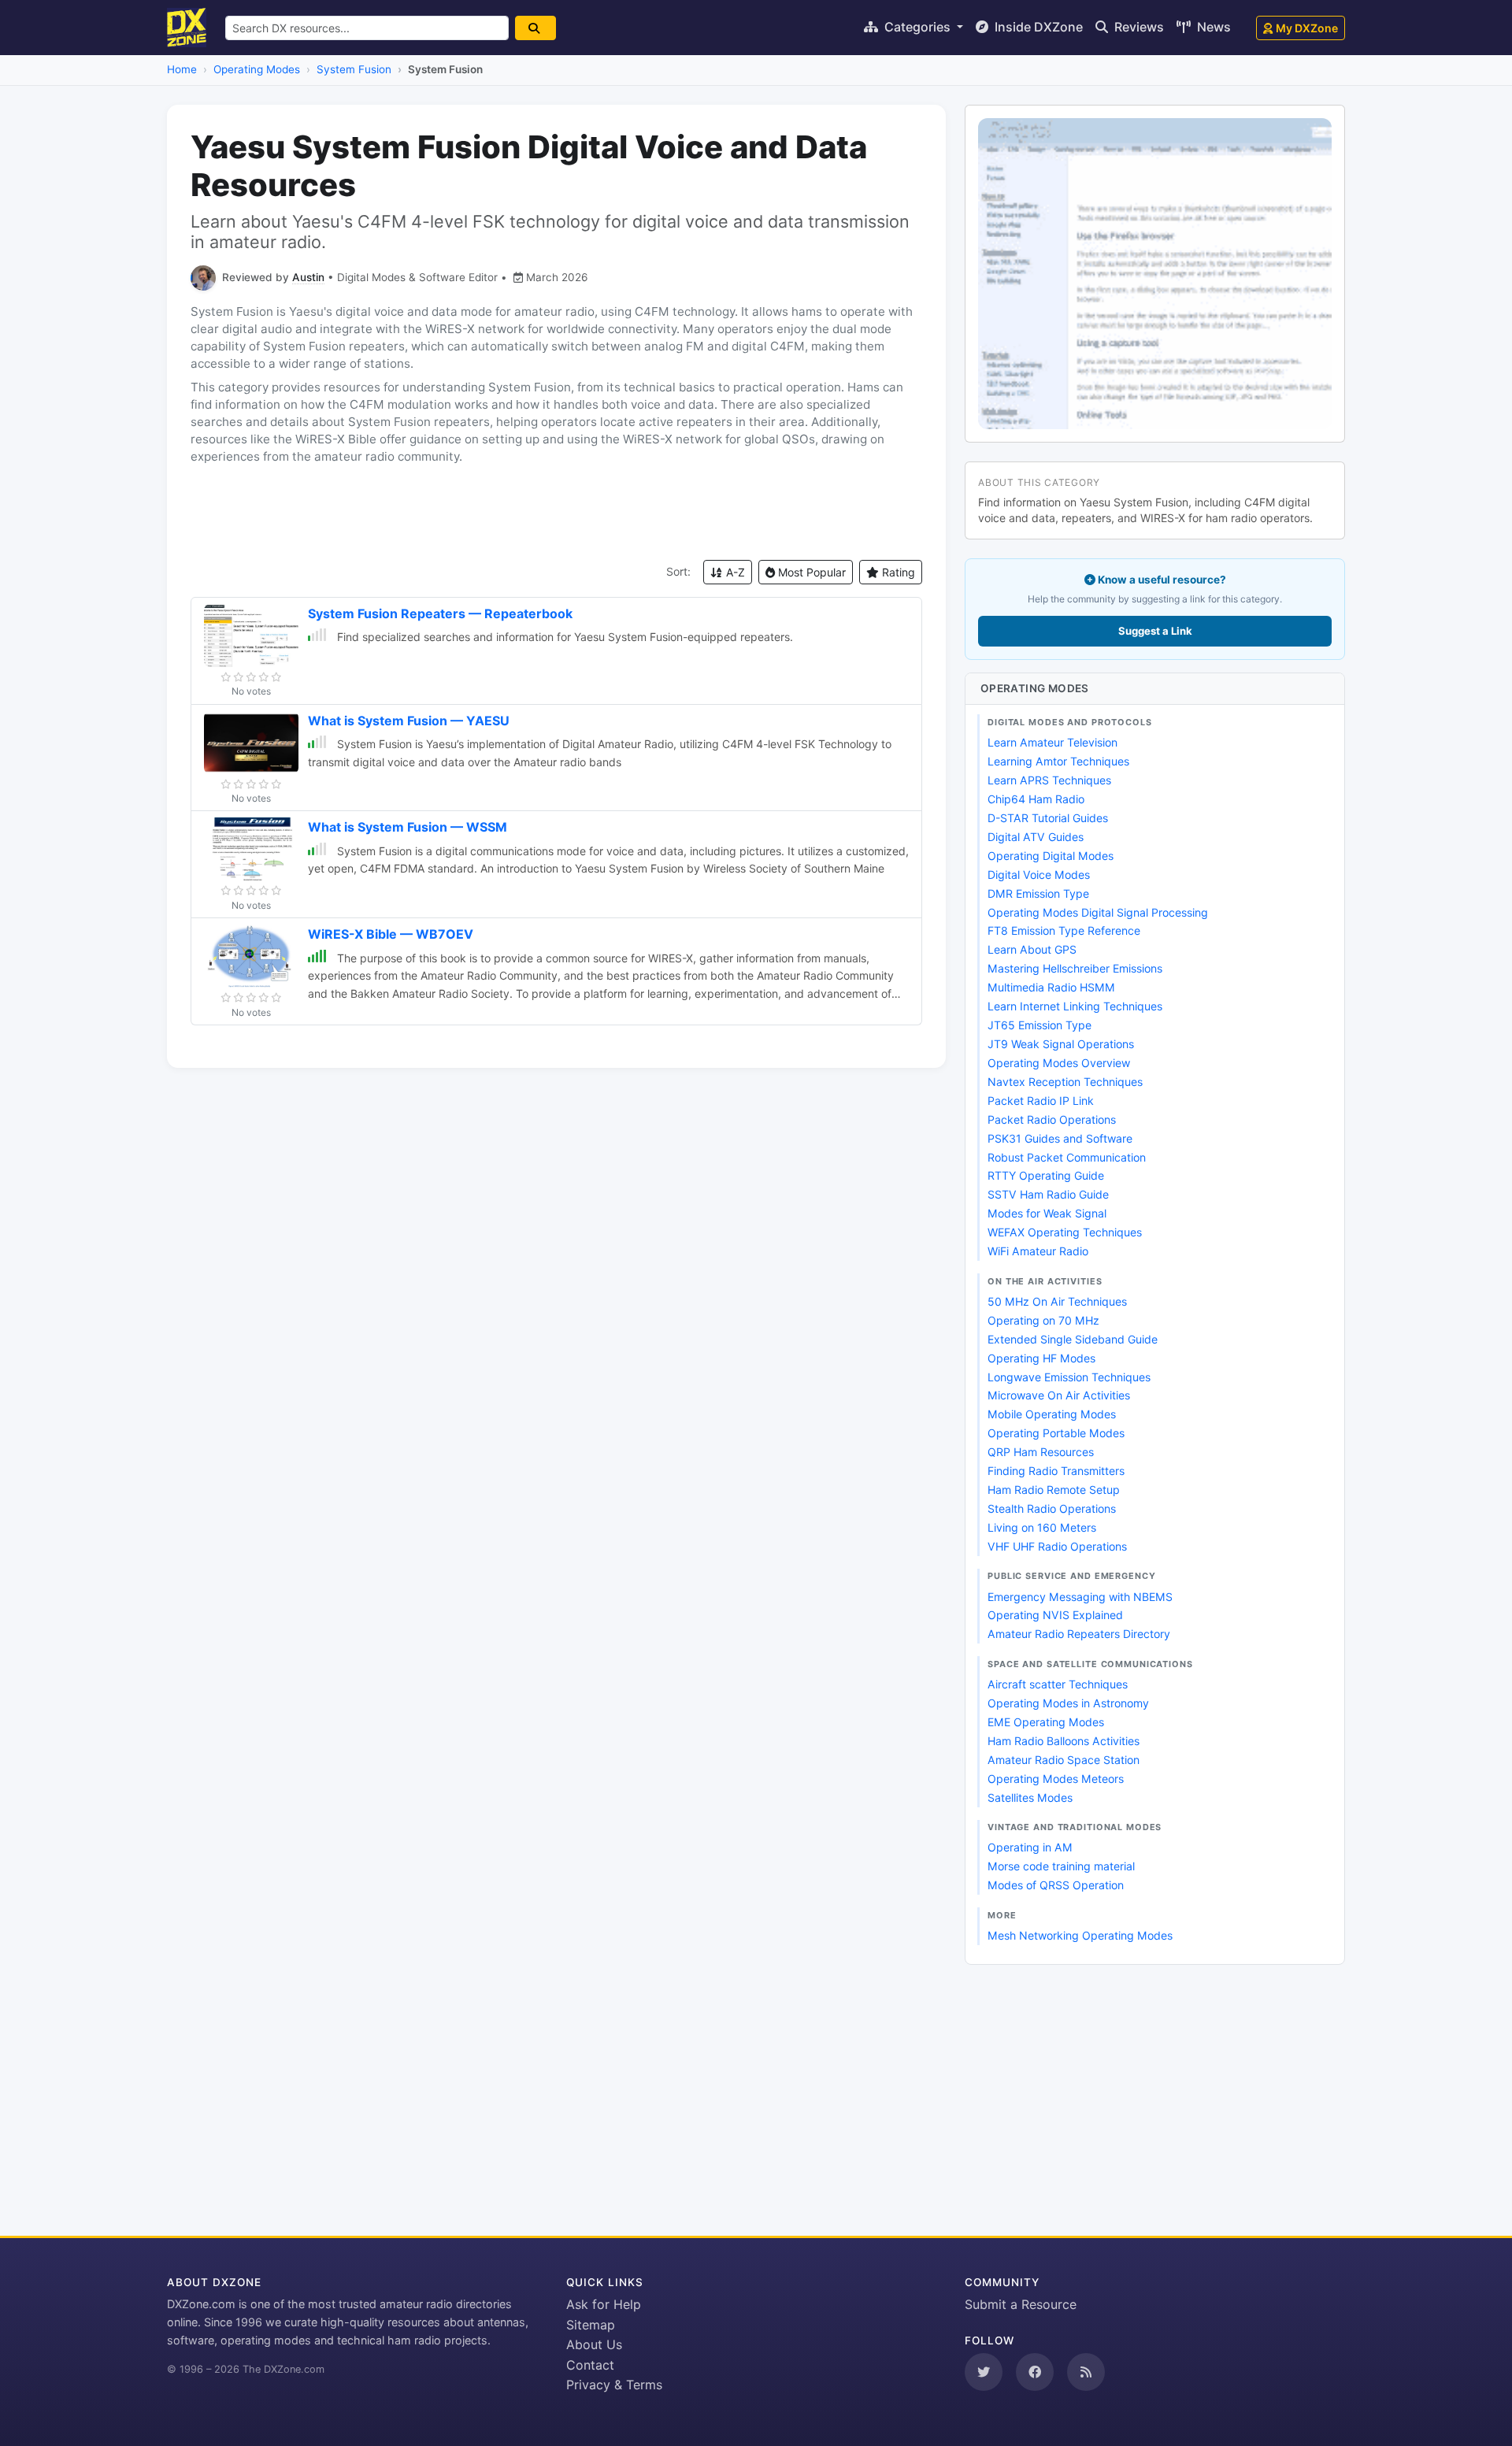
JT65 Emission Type (1039, 1025)
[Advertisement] (556, 513)
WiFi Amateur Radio (1038, 1251)
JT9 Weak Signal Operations (1061, 1044)
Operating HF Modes (1041, 1358)
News (1212, 27)
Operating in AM (1030, 1847)
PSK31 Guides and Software (1060, 1138)
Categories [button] (917, 27)
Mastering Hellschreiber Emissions (1075, 968)
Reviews (1138, 27)
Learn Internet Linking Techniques (1075, 1006)
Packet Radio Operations (1052, 1119)
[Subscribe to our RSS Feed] (1086, 2372)
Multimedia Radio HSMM (1051, 987)
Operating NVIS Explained (1055, 1615)
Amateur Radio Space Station (1064, 1760)
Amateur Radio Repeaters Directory (1079, 1634)
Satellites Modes (1030, 1797)
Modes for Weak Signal (1047, 1213)
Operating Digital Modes (1051, 856)
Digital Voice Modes (1039, 875)
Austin (308, 277)
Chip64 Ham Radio (1036, 799)
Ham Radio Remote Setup (1054, 1490)
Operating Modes (257, 69)
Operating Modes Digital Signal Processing (1098, 912)
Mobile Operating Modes (1052, 1414)
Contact (590, 2365)
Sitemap (591, 2325)
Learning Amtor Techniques (1058, 761)
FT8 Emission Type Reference (1064, 930)
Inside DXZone (1037, 27)
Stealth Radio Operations (1052, 1508)
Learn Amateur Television (1052, 742)
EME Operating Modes (1046, 1722)
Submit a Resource (1021, 2304)
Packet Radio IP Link (1041, 1101)
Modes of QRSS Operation (1056, 1885)
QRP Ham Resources (1041, 1452)
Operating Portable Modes (1056, 1433)
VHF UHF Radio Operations (1057, 1546)
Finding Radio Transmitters (1056, 1471)
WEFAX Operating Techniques (1065, 1232)
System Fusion (354, 69)
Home (182, 69)
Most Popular (810, 572)
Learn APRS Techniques (1049, 780)
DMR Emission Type (1038, 893)
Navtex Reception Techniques (1065, 1082)
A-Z (734, 572)
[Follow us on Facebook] (1035, 2372)
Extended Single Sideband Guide (1073, 1339)
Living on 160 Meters (1042, 1527)
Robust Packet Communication (1067, 1157)
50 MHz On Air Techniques (1057, 1301)
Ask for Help (604, 2304)
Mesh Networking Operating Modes (1080, 1935)
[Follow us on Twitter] (984, 2372)
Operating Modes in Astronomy (1068, 1703)
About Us (594, 2344)
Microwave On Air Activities (1059, 1395)
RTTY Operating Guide (1046, 1175)
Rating (897, 572)
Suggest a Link (1155, 631)
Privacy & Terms (614, 2385)
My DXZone (1307, 28)
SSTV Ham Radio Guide (1048, 1194)
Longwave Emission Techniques (1069, 1377)
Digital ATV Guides (1036, 837)
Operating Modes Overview (1059, 1063)
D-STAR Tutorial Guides (1048, 818)
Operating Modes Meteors (1056, 1779)
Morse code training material (1061, 1866)
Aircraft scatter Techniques (1058, 1684)
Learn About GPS (1032, 949)
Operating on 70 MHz (1043, 1320)
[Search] (535, 28)
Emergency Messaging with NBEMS (1080, 1597)
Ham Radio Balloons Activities (1064, 1741)
